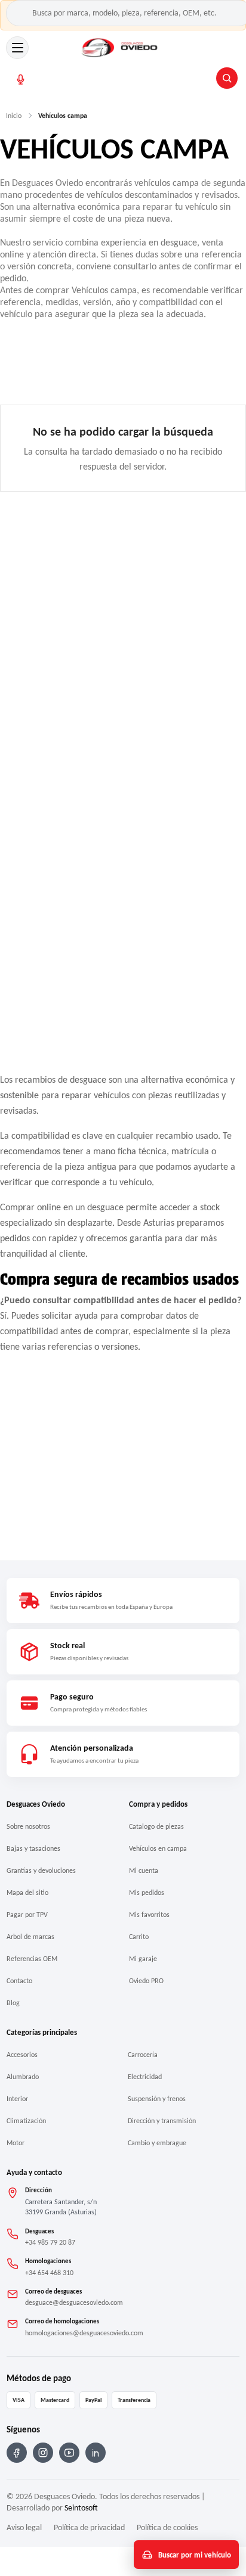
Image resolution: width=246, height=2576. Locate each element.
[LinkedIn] (96, 2453)
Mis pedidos (147, 1893)
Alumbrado (23, 2077)
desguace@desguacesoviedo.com (74, 2302)
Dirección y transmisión (162, 2121)
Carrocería (143, 2055)
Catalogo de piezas (156, 1826)
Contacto (19, 1981)
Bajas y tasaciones (33, 1848)
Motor (16, 2143)
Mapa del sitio (27, 1893)
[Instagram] (43, 2453)
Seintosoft (81, 2508)
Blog (13, 2003)
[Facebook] (17, 2453)
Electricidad (145, 2077)
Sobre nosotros (28, 1826)
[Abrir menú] (17, 48)
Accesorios (22, 2055)
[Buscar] (227, 78)
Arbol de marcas (30, 1937)
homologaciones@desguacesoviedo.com (84, 2333)
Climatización (26, 2121)
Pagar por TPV (27, 1915)
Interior (17, 2099)
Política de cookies (167, 2527)
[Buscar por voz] (21, 80)
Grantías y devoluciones (41, 1870)
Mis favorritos (149, 1915)
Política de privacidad (89, 2527)
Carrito (139, 1937)
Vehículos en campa (158, 1848)
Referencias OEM (32, 1959)
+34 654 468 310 (49, 2273)
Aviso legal (24, 2527)
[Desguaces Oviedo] (120, 48)
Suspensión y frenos (157, 2099)
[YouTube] (69, 2453)
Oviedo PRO (146, 1981)
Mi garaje (143, 1959)
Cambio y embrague (157, 2143)
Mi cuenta (144, 1870)
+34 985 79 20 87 (50, 2242)
